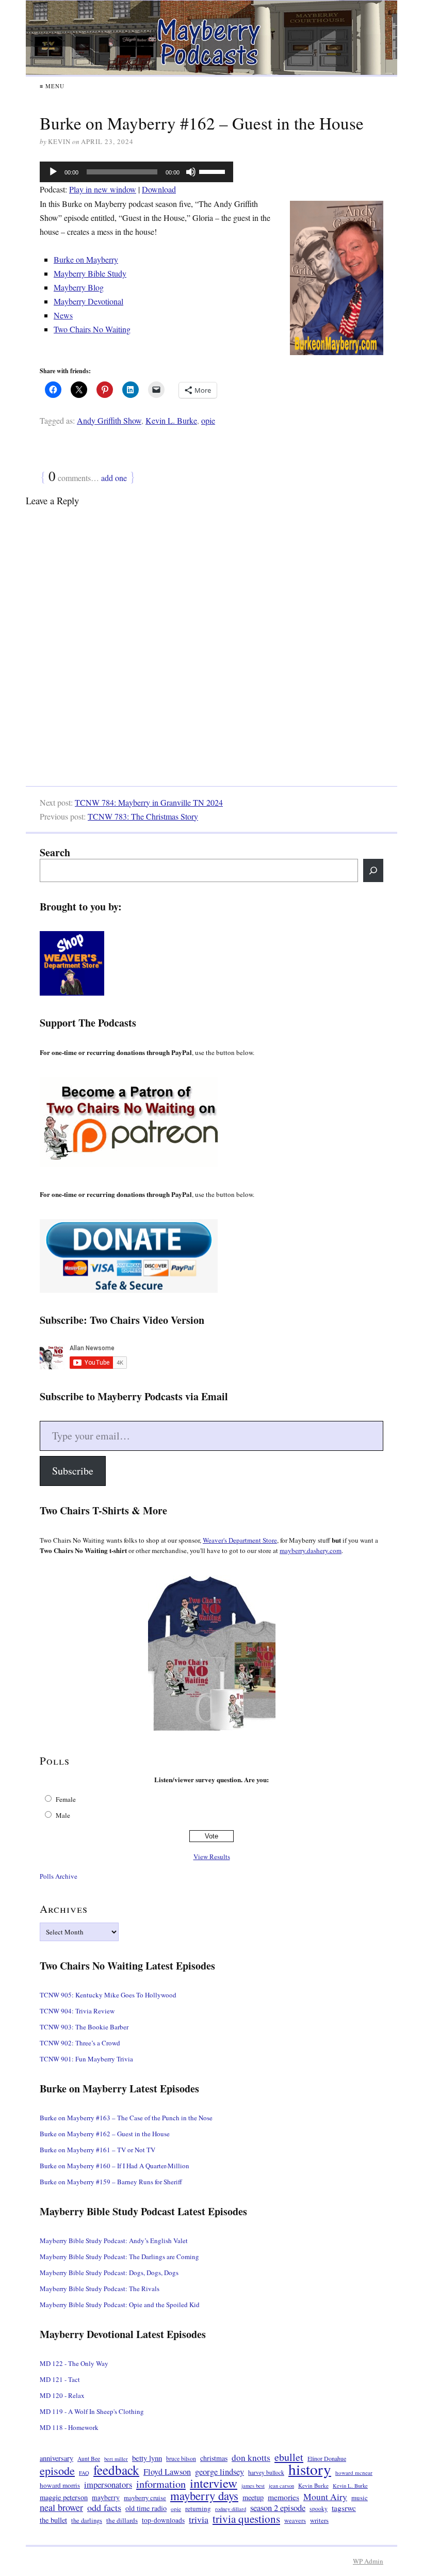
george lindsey (219, 2472)
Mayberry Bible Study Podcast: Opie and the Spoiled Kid (120, 2305)
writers (319, 2520)
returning (198, 2508)
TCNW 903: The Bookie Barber (84, 2027)
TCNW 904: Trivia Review (77, 2011)
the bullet (53, 2520)
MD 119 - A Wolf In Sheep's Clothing (92, 2411)
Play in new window (103, 189)
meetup (253, 2497)
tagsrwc (344, 2508)
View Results (212, 1857)
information (161, 2484)
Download (159, 189)
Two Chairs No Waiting (92, 329)
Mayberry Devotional (88, 301)
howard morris (60, 2485)
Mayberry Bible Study (90, 273)
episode (57, 2470)
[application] (136, 172)
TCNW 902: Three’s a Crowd (80, 2043)
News (63, 315)
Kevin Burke (313, 2485)
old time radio (146, 2508)
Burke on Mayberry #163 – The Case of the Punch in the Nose (126, 2118)
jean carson (281, 2486)
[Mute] (191, 172)
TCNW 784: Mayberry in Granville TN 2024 (149, 802)
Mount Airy (325, 2497)
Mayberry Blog (79, 287)
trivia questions (246, 2519)
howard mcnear (354, 2473)
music (360, 2498)
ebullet (289, 2457)
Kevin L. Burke (171, 420)
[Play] (53, 172)
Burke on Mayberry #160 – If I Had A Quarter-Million (115, 2166)
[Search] (373, 870)
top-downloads (163, 2520)
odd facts (104, 2508)
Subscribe (73, 1471)
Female (66, 1799)
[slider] (214, 171)
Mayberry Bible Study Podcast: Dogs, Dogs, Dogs (109, 2273)
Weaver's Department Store (240, 1540)
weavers (295, 2521)
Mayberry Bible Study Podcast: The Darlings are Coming (119, 2257)
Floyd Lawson (167, 2472)
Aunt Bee (89, 2459)
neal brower (61, 2508)
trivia (199, 2519)
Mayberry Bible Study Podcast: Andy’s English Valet (114, 2241)
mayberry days (204, 2496)
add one (114, 478)
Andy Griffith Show (109, 420)
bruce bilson (181, 2459)
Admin (368, 2561)
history (310, 2469)
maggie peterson (64, 2497)
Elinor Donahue (327, 2458)
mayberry (106, 2498)
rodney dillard (231, 2509)
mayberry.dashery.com (311, 1550)
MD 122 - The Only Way (74, 2363)
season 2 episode (278, 2508)
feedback (116, 2470)
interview (214, 2483)
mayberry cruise (145, 2498)
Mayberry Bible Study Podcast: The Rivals (100, 2289)
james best (253, 2486)
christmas (214, 2458)
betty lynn (147, 2458)
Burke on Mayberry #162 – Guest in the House (105, 2134)
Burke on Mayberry (86, 259)
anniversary (56, 2458)
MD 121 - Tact (60, 2379)
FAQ (84, 2473)
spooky (319, 2509)
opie (208, 420)
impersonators (108, 2485)
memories (283, 2497)
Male (63, 1815)
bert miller (116, 2459)
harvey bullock (266, 2473)
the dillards (122, 2520)
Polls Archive (59, 1876)
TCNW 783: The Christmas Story (143, 816)
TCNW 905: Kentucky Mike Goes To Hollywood (108, 1995)
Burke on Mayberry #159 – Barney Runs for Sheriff (111, 2182)
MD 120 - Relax (62, 2395)
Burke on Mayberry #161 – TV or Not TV (97, 2150)
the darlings (87, 2521)
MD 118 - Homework (69, 2427)
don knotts (251, 2458)
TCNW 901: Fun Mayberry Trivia (86, 2059)
